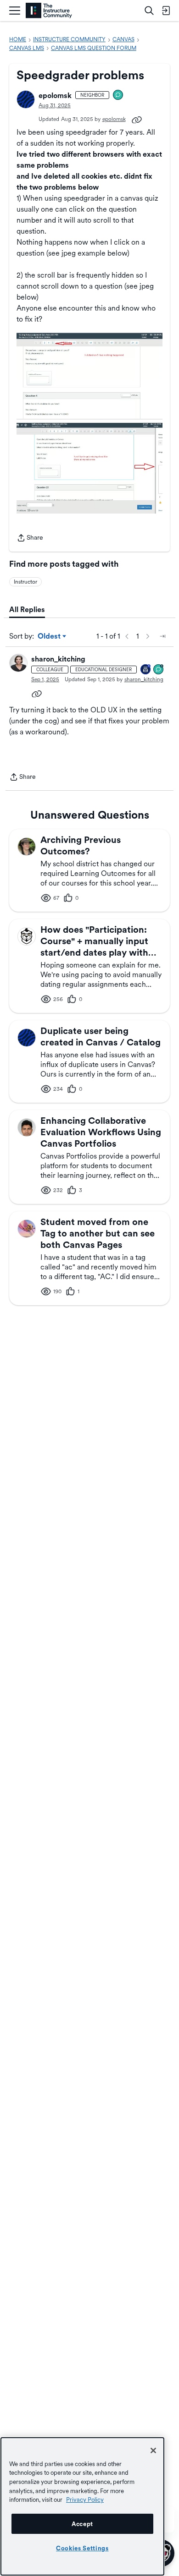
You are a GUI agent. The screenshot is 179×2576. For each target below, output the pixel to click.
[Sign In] (166, 11)
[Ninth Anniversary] (146, 670)
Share (30, 539)
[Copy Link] (137, 119)
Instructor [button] (25, 582)
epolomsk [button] (55, 96)
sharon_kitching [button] (58, 659)
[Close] (153, 2450)
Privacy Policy (85, 2499)
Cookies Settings (82, 2548)
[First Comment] (118, 96)
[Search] (149, 11)
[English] (49, 11)
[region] (82, 2506)
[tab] (27, 610)
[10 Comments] (159, 670)
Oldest (50, 637)
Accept (82, 2524)
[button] (26, 99)
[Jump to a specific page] (162, 636)
